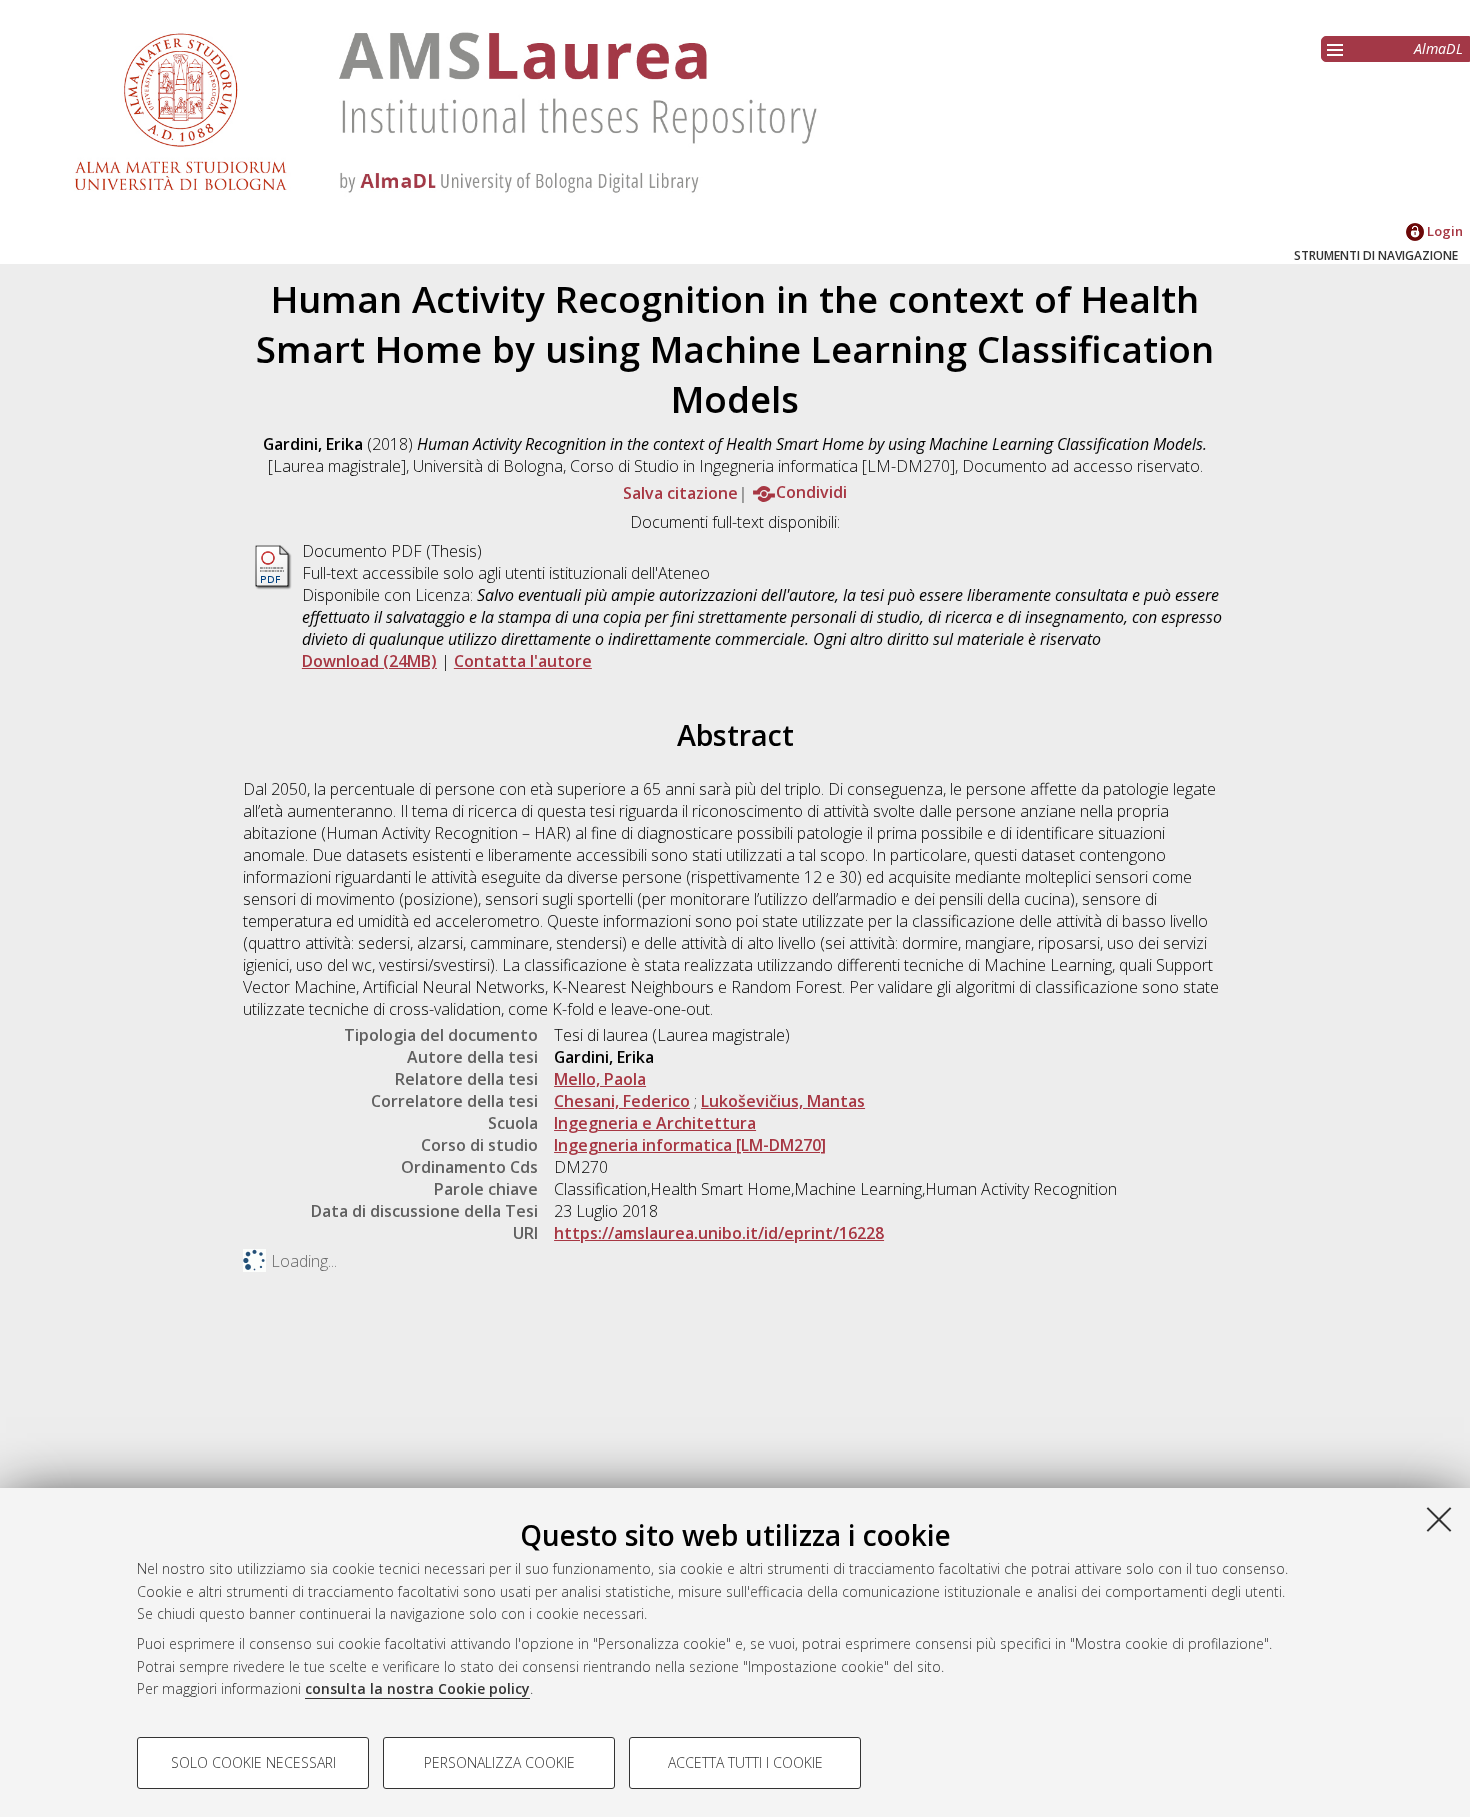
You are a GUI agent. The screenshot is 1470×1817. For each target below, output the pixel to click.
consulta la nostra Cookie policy (417, 1688)
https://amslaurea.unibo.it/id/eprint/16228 (719, 1233)
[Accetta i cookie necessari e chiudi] (1439, 1519)
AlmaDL (1438, 48)
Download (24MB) (369, 661)
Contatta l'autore (523, 661)
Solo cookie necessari (253, 1762)
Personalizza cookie (499, 1762)
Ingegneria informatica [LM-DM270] (690, 1145)
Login (1443, 231)
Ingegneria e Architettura (655, 1123)
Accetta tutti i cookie (745, 1762)
